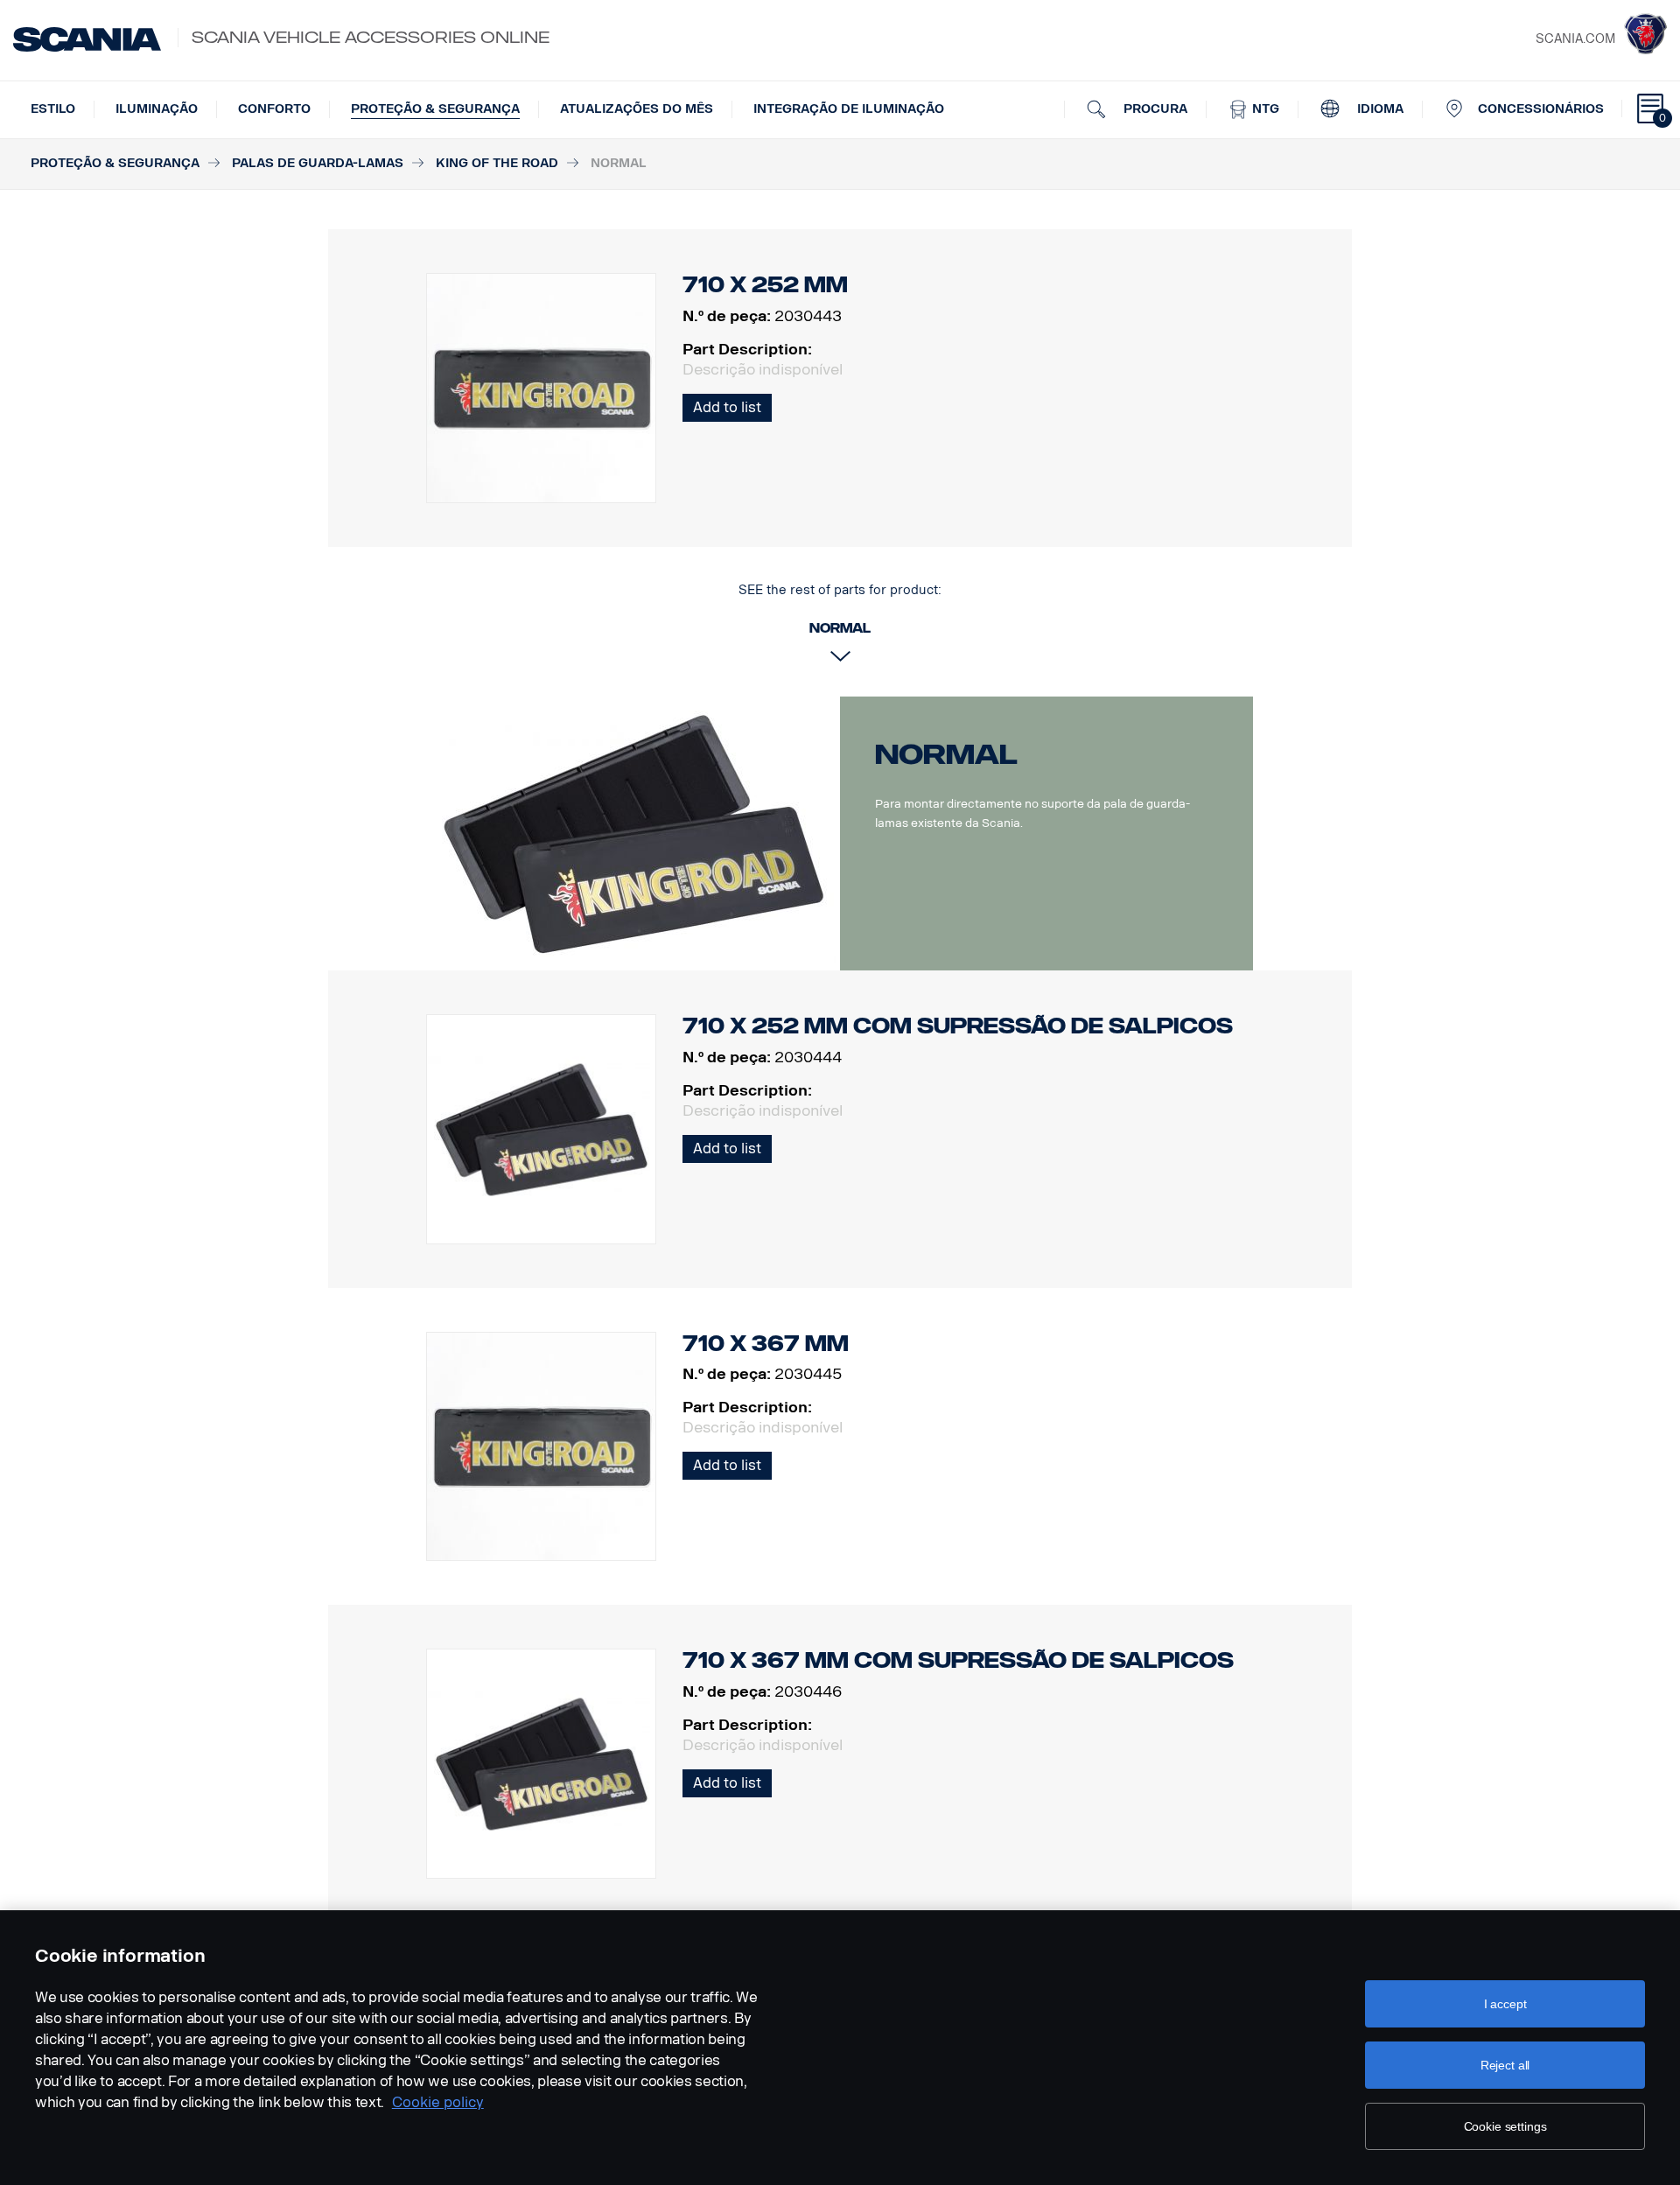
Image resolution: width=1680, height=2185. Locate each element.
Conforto (274, 109)
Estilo (53, 109)
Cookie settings (1505, 2126)
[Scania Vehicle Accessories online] (87, 39)
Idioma (1379, 109)
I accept (1505, 2004)
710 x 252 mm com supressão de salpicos (958, 1026)
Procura (1154, 109)
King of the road (497, 163)
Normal (946, 754)
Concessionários (1541, 109)
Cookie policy (438, 2102)
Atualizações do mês (637, 109)
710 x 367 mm (766, 1344)
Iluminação (157, 109)
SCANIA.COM (1575, 39)
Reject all (1505, 2065)
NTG (1264, 109)
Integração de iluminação (849, 109)
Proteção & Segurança (435, 109)
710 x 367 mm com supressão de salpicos (958, 1660)
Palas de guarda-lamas (318, 163)
